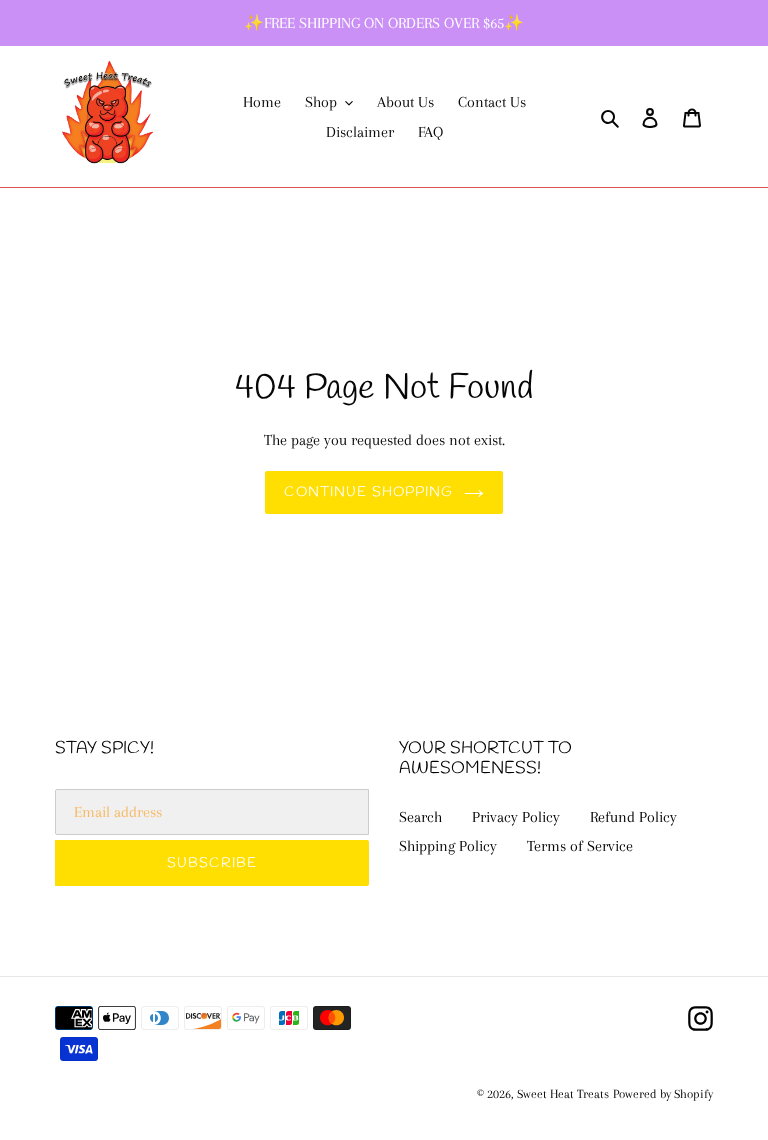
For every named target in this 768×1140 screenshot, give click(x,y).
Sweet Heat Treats (563, 1094)
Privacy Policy (516, 817)
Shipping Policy (448, 846)
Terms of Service (580, 846)
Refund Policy (633, 817)
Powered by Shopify (663, 1094)
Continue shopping (368, 492)
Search (420, 817)
